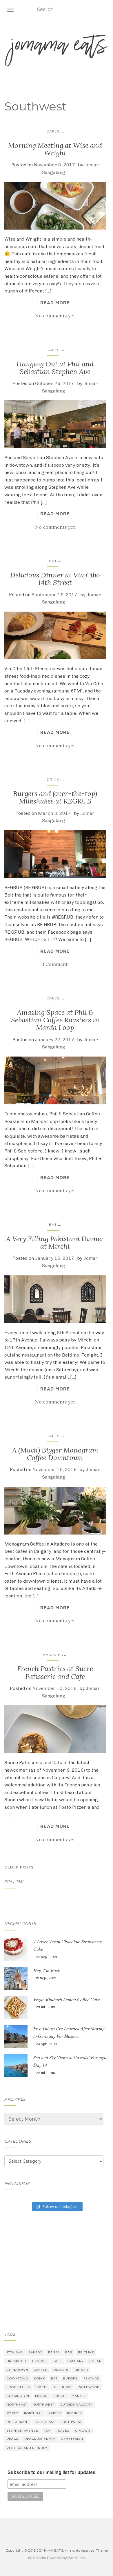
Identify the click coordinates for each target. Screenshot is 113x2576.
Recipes (74, 2413)
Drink (53, 779)
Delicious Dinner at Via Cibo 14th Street (55, 579)
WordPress (77, 2558)
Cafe (57, 2361)
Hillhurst (62, 2387)
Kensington (18, 2396)
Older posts (19, 1867)
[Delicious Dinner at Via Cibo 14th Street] (55, 636)
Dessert (61, 2370)
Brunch (40, 2361)
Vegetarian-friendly (27, 2448)
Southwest (71, 2422)
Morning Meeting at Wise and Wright (55, 149)
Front (41, 2387)
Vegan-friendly (40, 2439)
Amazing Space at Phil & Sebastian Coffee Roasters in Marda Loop (55, 1020)
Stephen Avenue (22, 2431)
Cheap (95, 2361)
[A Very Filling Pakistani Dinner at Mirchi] (55, 1299)
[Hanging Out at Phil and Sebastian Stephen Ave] (55, 424)
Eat (53, 561)
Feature (91, 2378)
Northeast (17, 2405)
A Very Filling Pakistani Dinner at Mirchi (55, 1242)
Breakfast (17, 2361)
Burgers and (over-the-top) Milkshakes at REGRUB (55, 797)
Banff (54, 2352)
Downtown (18, 2378)
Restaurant (18, 2422)
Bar (69, 2352)
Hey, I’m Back (47, 1970)
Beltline (86, 2352)
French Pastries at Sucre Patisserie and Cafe (55, 1672)
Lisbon (41, 2396)
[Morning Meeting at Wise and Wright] (55, 206)
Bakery (35, 2352)
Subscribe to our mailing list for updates (51, 2472)
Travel (63, 2431)
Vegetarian (72, 2439)
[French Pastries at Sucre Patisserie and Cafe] (55, 1729)
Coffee (41, 2370)
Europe (70, 2378)
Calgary (76, 2361)
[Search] (105, 10)
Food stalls (18, 2387)
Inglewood (89, 2387)
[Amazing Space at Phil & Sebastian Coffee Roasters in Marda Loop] (55, 1080)
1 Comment (55, 964)
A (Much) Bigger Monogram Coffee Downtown (55, 1454)
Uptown (83, 2431)
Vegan (13, 2439)
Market (79, 2396)
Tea (47, 2431)
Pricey (55, 2413)
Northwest (43, 2405)
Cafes (53, 131)
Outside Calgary (76, 2405)
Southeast (45, 2422)
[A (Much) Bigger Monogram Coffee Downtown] (55, 1511)
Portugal (33, 2413)
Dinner (81, 2370)
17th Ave (15, 2352)
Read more (55, 303)
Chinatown (17, 2370)
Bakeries (53, 1655)
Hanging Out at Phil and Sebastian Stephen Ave (55, 368)
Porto (12, 2413)
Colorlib (40, 2558)
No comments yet (55, 316)
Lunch (60, 2396)
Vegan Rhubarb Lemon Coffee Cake (67, 1999)
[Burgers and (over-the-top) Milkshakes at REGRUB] (55, 854)
